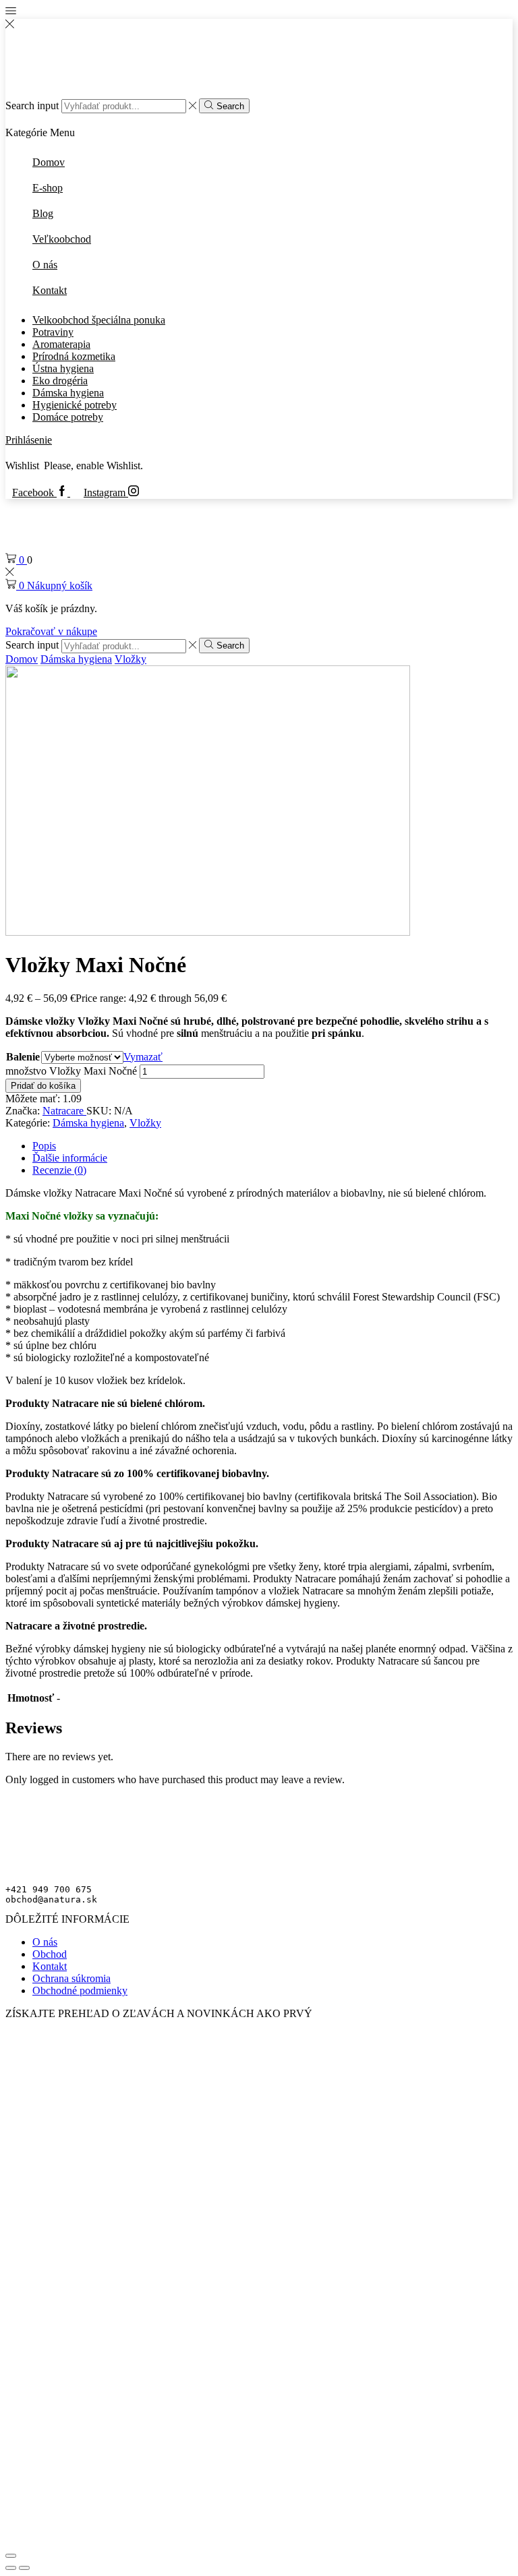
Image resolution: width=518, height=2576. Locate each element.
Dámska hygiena (68, 393)
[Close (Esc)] (11, 2556)
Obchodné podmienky (80, 1990)
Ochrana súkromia (71, 1978)
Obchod (50, 1954)
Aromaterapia (61, 344)
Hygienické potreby (75, 405)
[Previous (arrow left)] (11, 2568)
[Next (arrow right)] (24, 2568)
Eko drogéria (60, 381)
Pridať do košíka (43, 1086)
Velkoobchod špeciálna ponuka (99, 320)
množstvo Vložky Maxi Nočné (71, 1071)
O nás (45, 1942)
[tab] (44, 1146)
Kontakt (50, 1966)
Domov (22, 659)
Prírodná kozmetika (74, 356)
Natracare (64, 1111)
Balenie (23, 1057)
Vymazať (143, 1057)
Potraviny (53, 332)
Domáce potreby (68, 417)
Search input (32, 106)
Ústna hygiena (63, 368)
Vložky (131, 659)
